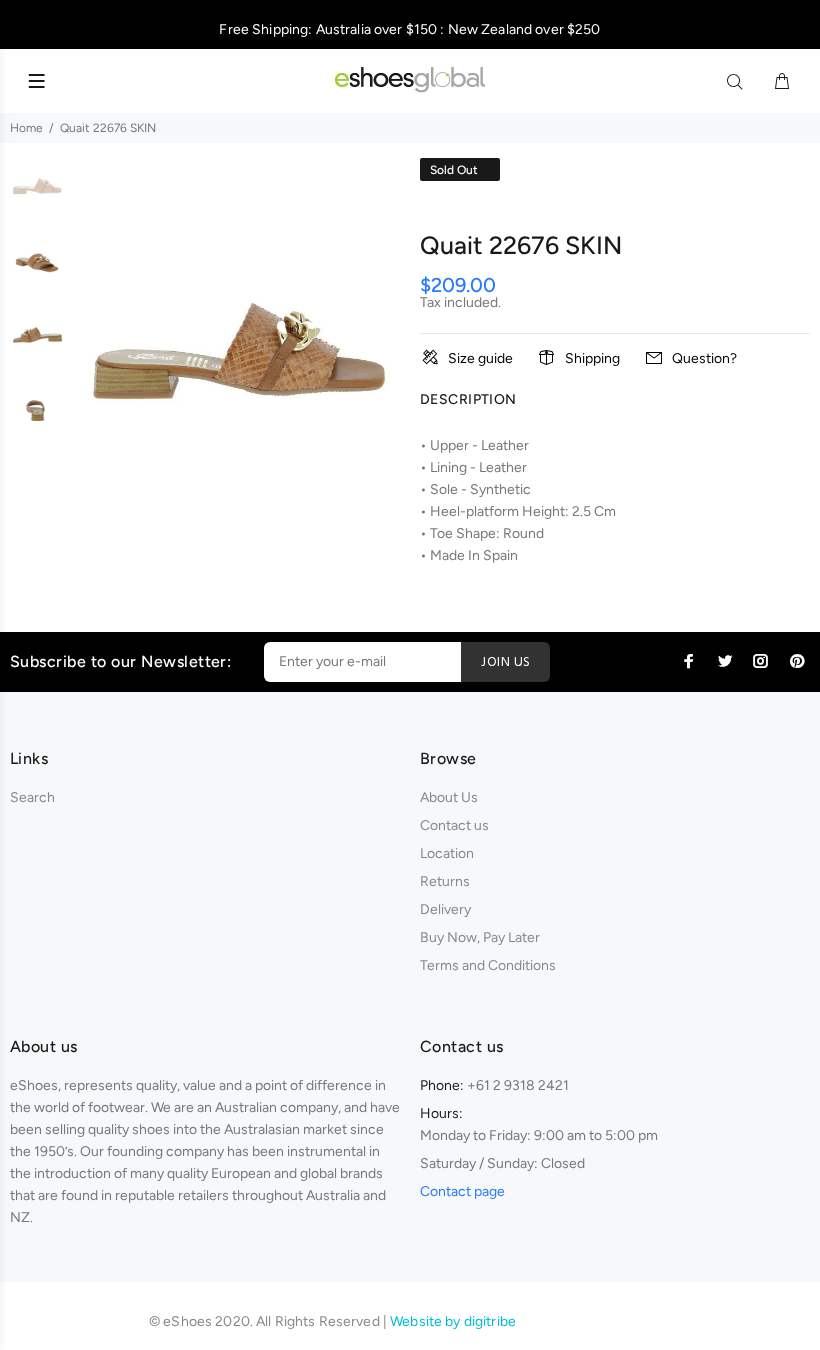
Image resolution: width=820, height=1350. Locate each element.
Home (26, 128)
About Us (449, 797)
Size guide (480, 358)
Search (32, 797)
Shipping (592, 358)
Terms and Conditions (488, 965)
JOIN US (505, 662)
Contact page (462, 1191)
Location (447, 853)
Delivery (445, 909)
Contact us (454, 825)
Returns (445, 881)
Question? (704, 358)
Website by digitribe (453, 1321)
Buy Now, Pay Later (480, 937)
